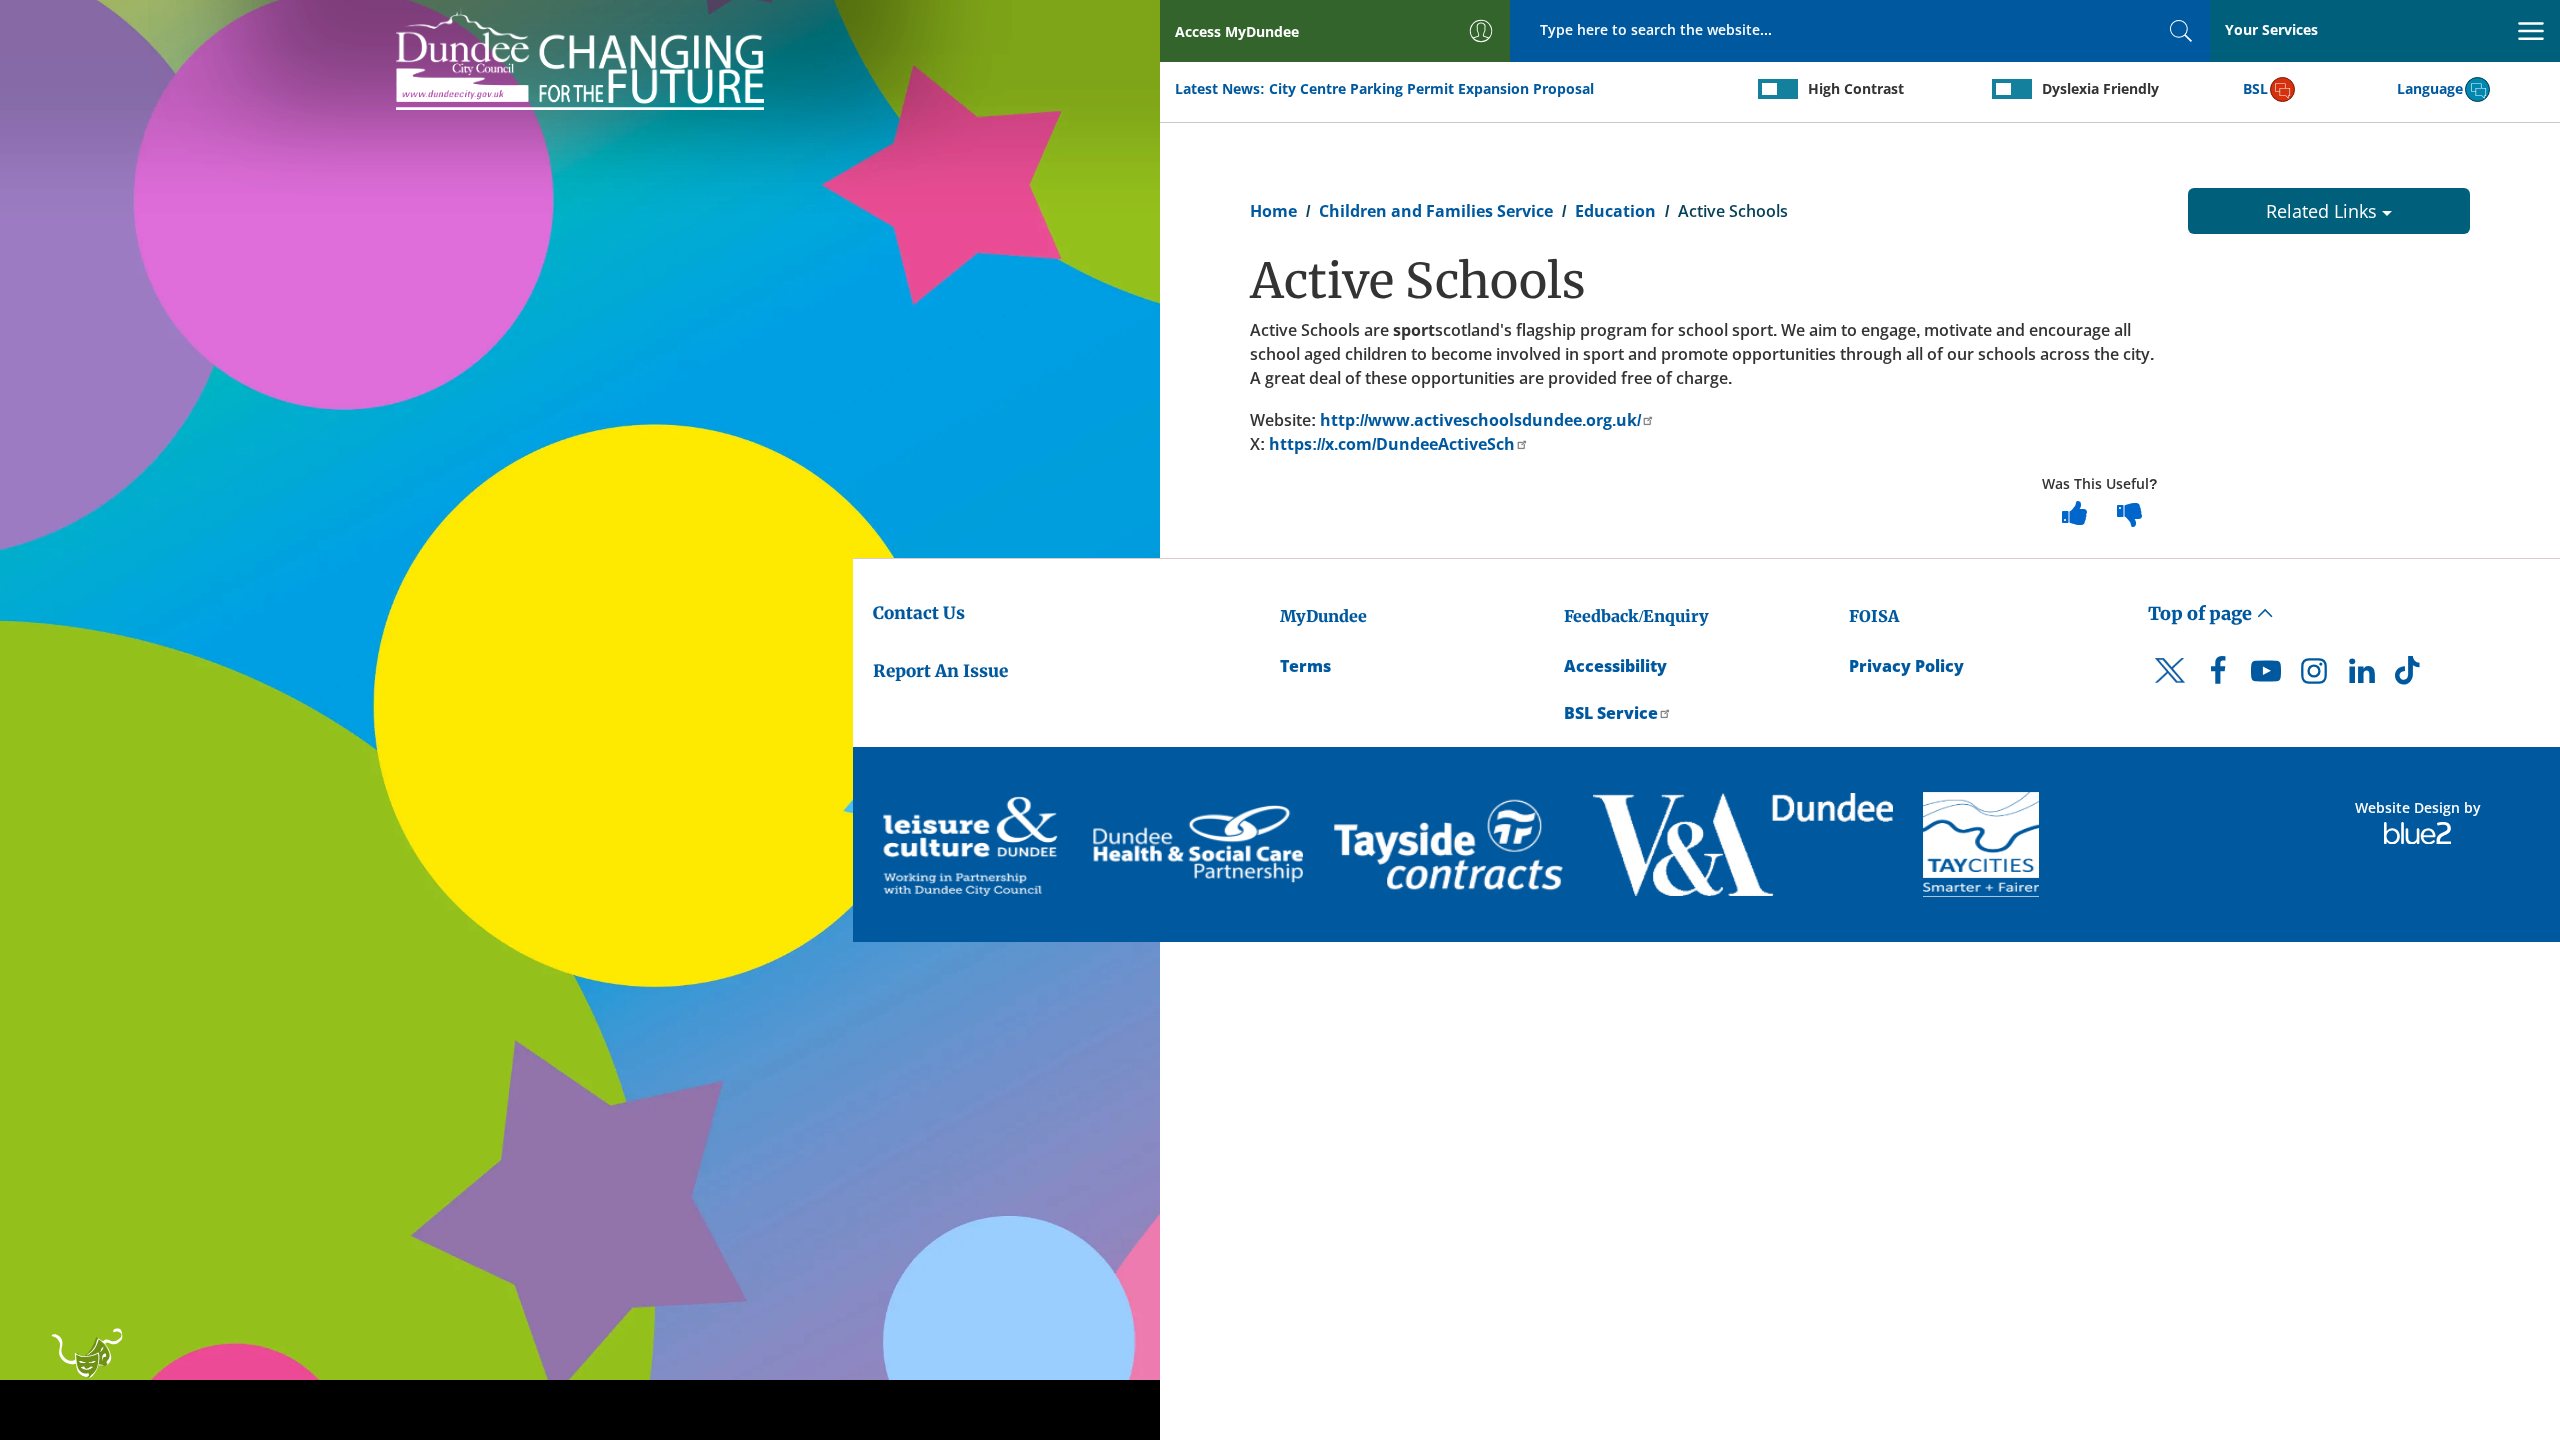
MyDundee (1323, 616)
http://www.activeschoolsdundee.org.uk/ (1480, 420)
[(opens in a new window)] (973, 844)
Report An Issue (940, 671)
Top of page (2202, 613)
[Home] (580, 57)
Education (1615, 211)
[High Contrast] (1778, 89)
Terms (1305, 666)
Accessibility (1615, 666)
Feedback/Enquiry (1636, 616)
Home (1273, 211)
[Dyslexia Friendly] (2012, 89)
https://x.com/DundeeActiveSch (1392, 444)
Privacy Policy (1906, 666)
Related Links (2324, 211)
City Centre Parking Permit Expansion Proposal (1431, 88)
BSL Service (1611, 713)
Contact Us (919, 613)
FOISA (1874, 616)
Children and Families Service (1436, 211)
